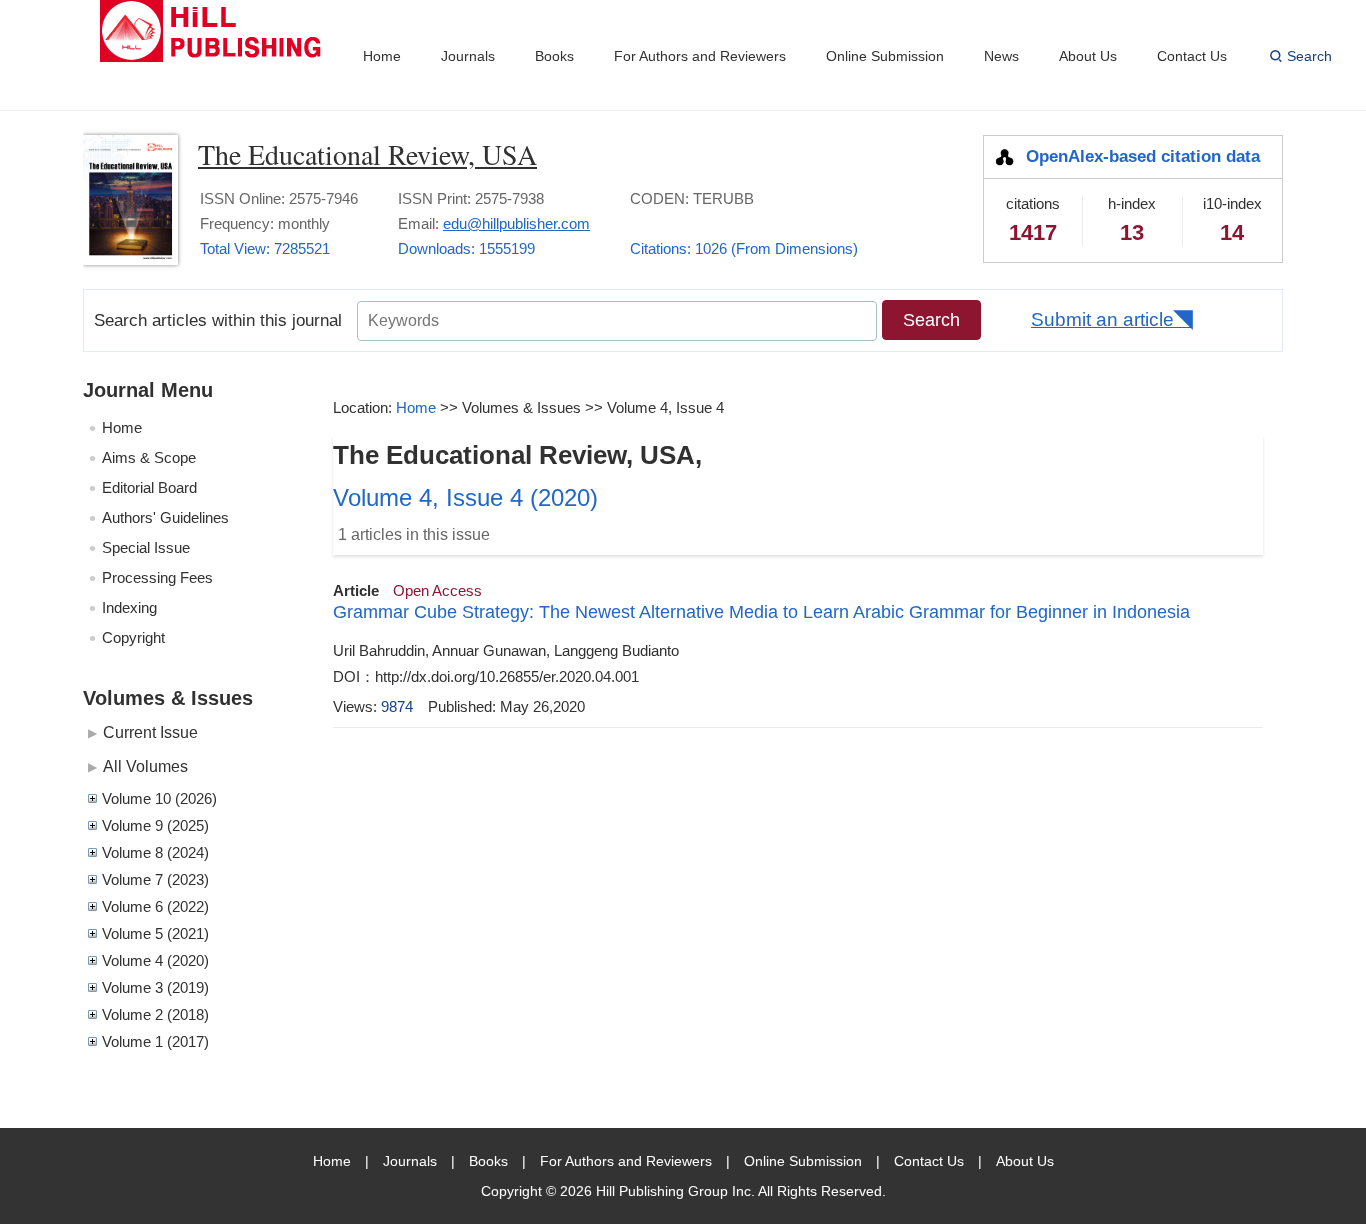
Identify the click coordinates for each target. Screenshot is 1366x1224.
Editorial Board (149, 487)
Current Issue (150, 732)
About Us (1088, 56)
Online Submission (885, 56)
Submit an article (1102, 319)
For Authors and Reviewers (700, 56)
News (1001, 56)
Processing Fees (157, 577)
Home (382, 56)
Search (1309, 56)
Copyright (133, 637)
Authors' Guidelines (165, 517)
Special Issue (146, 547)
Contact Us (1192, 56)
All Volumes (145, 766)
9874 (397, 706)
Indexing (129, 607)
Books (554, 56)
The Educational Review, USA (367, 154)
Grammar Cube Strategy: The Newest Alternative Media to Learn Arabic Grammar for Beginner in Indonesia (761, 612)
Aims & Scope (149, 457)
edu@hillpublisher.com (516, 223)
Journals (468, 56)
